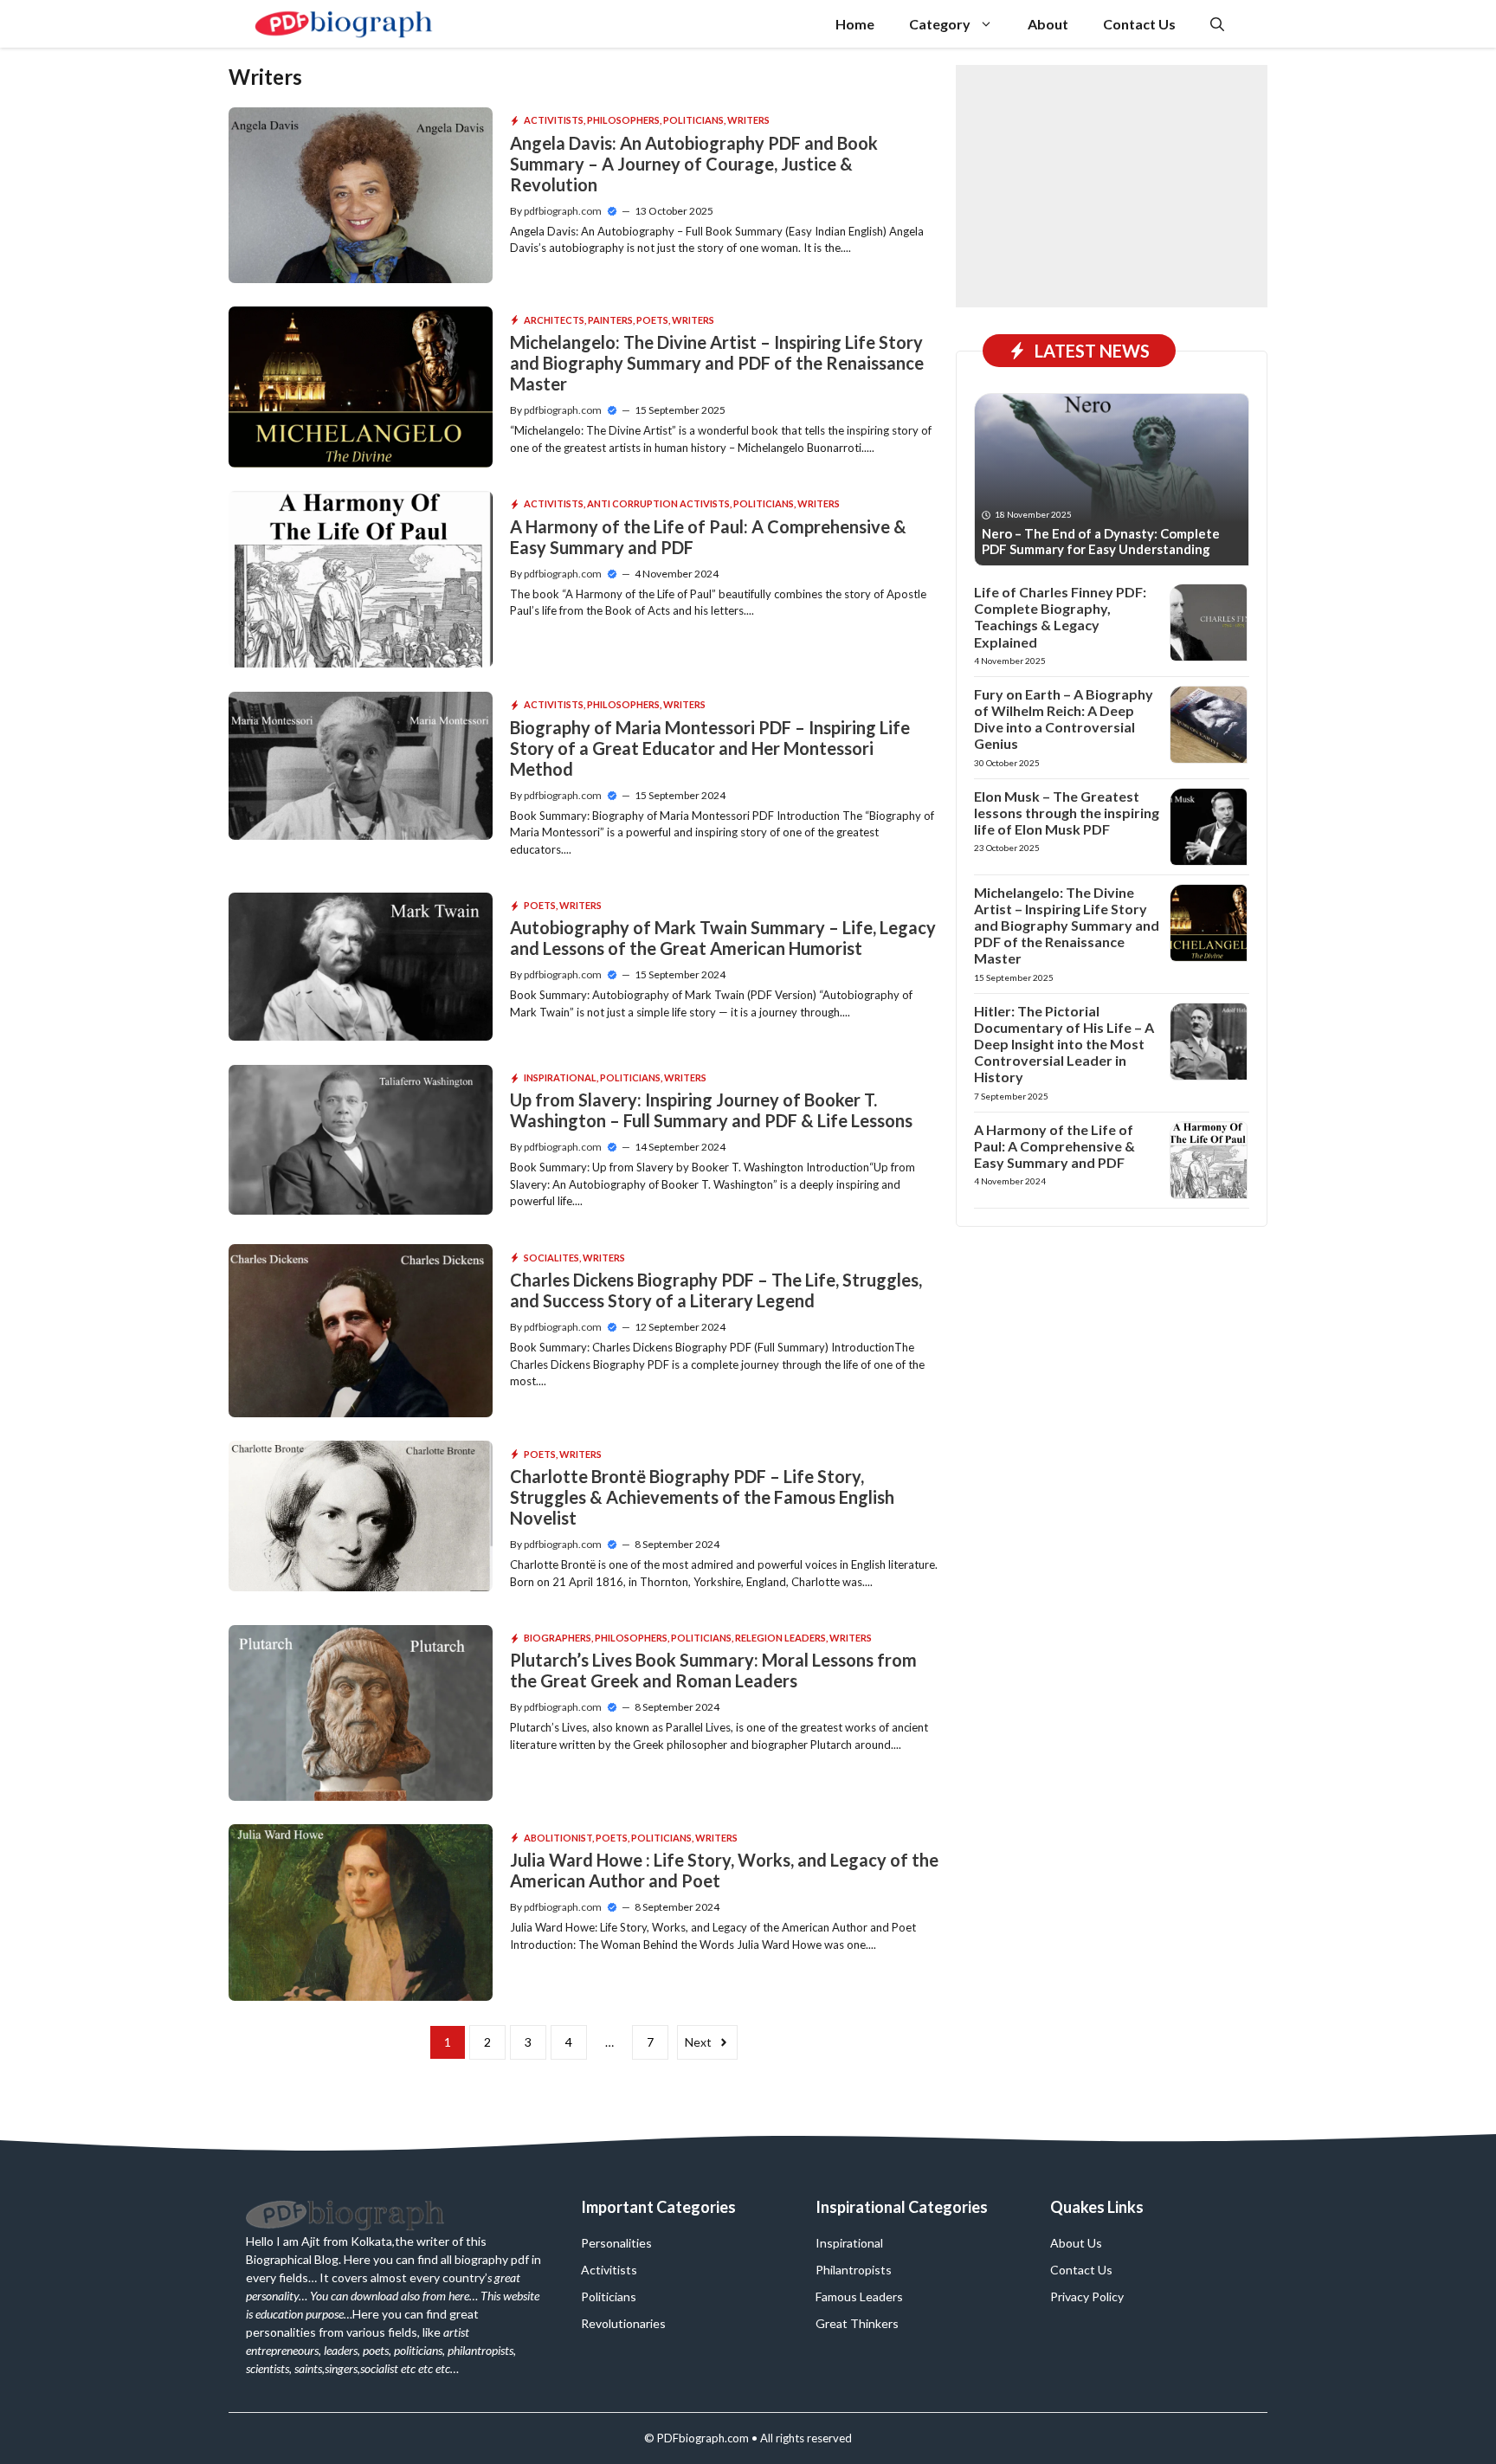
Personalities (616, 2243)
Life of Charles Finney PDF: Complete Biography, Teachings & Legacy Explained (1060, 617)
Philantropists (854, 2270)
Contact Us (1139, 24)
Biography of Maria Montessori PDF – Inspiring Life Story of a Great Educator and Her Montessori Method (710, 748)
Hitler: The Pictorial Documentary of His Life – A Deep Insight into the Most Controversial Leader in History (1064, 1044)
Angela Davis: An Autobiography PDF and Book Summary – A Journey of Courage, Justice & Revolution (694, 164)
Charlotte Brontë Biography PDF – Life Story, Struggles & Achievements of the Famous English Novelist (702, 1497)
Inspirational (560, 1077)
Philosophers (623, 120)
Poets (652, 320)
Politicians (693, 120)
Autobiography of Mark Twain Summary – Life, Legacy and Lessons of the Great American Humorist (723, 938)
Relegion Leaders (780, 1638)
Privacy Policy (1087, 2296)
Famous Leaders (859, 2296)
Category (940, 24)
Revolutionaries (623, 2323)
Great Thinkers (857, 2323)
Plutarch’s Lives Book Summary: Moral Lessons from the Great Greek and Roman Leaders (713, 1670)
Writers (748, 120)
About (1048, 24)
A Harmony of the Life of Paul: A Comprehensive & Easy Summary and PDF (1054, 1146)
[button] (1217, 24)
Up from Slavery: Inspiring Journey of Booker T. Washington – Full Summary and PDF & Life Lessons (711, 1110)
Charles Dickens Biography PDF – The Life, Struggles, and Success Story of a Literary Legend (716, 1290)
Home (855, 24)
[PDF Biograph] (344, 24)
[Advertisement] (1112, 186)
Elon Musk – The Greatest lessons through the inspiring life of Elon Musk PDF (1067, 813)
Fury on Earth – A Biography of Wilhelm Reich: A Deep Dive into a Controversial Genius (1064, 719)
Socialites (551, 1258)
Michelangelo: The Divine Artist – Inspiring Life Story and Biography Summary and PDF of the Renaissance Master (717, 363)
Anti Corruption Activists (658, 503)
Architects (554, 320)
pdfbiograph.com (563, 211)
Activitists (554, 120)
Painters (610, 320)
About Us (1076, 2243)
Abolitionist (558, 1838)
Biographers (558, 1638)
